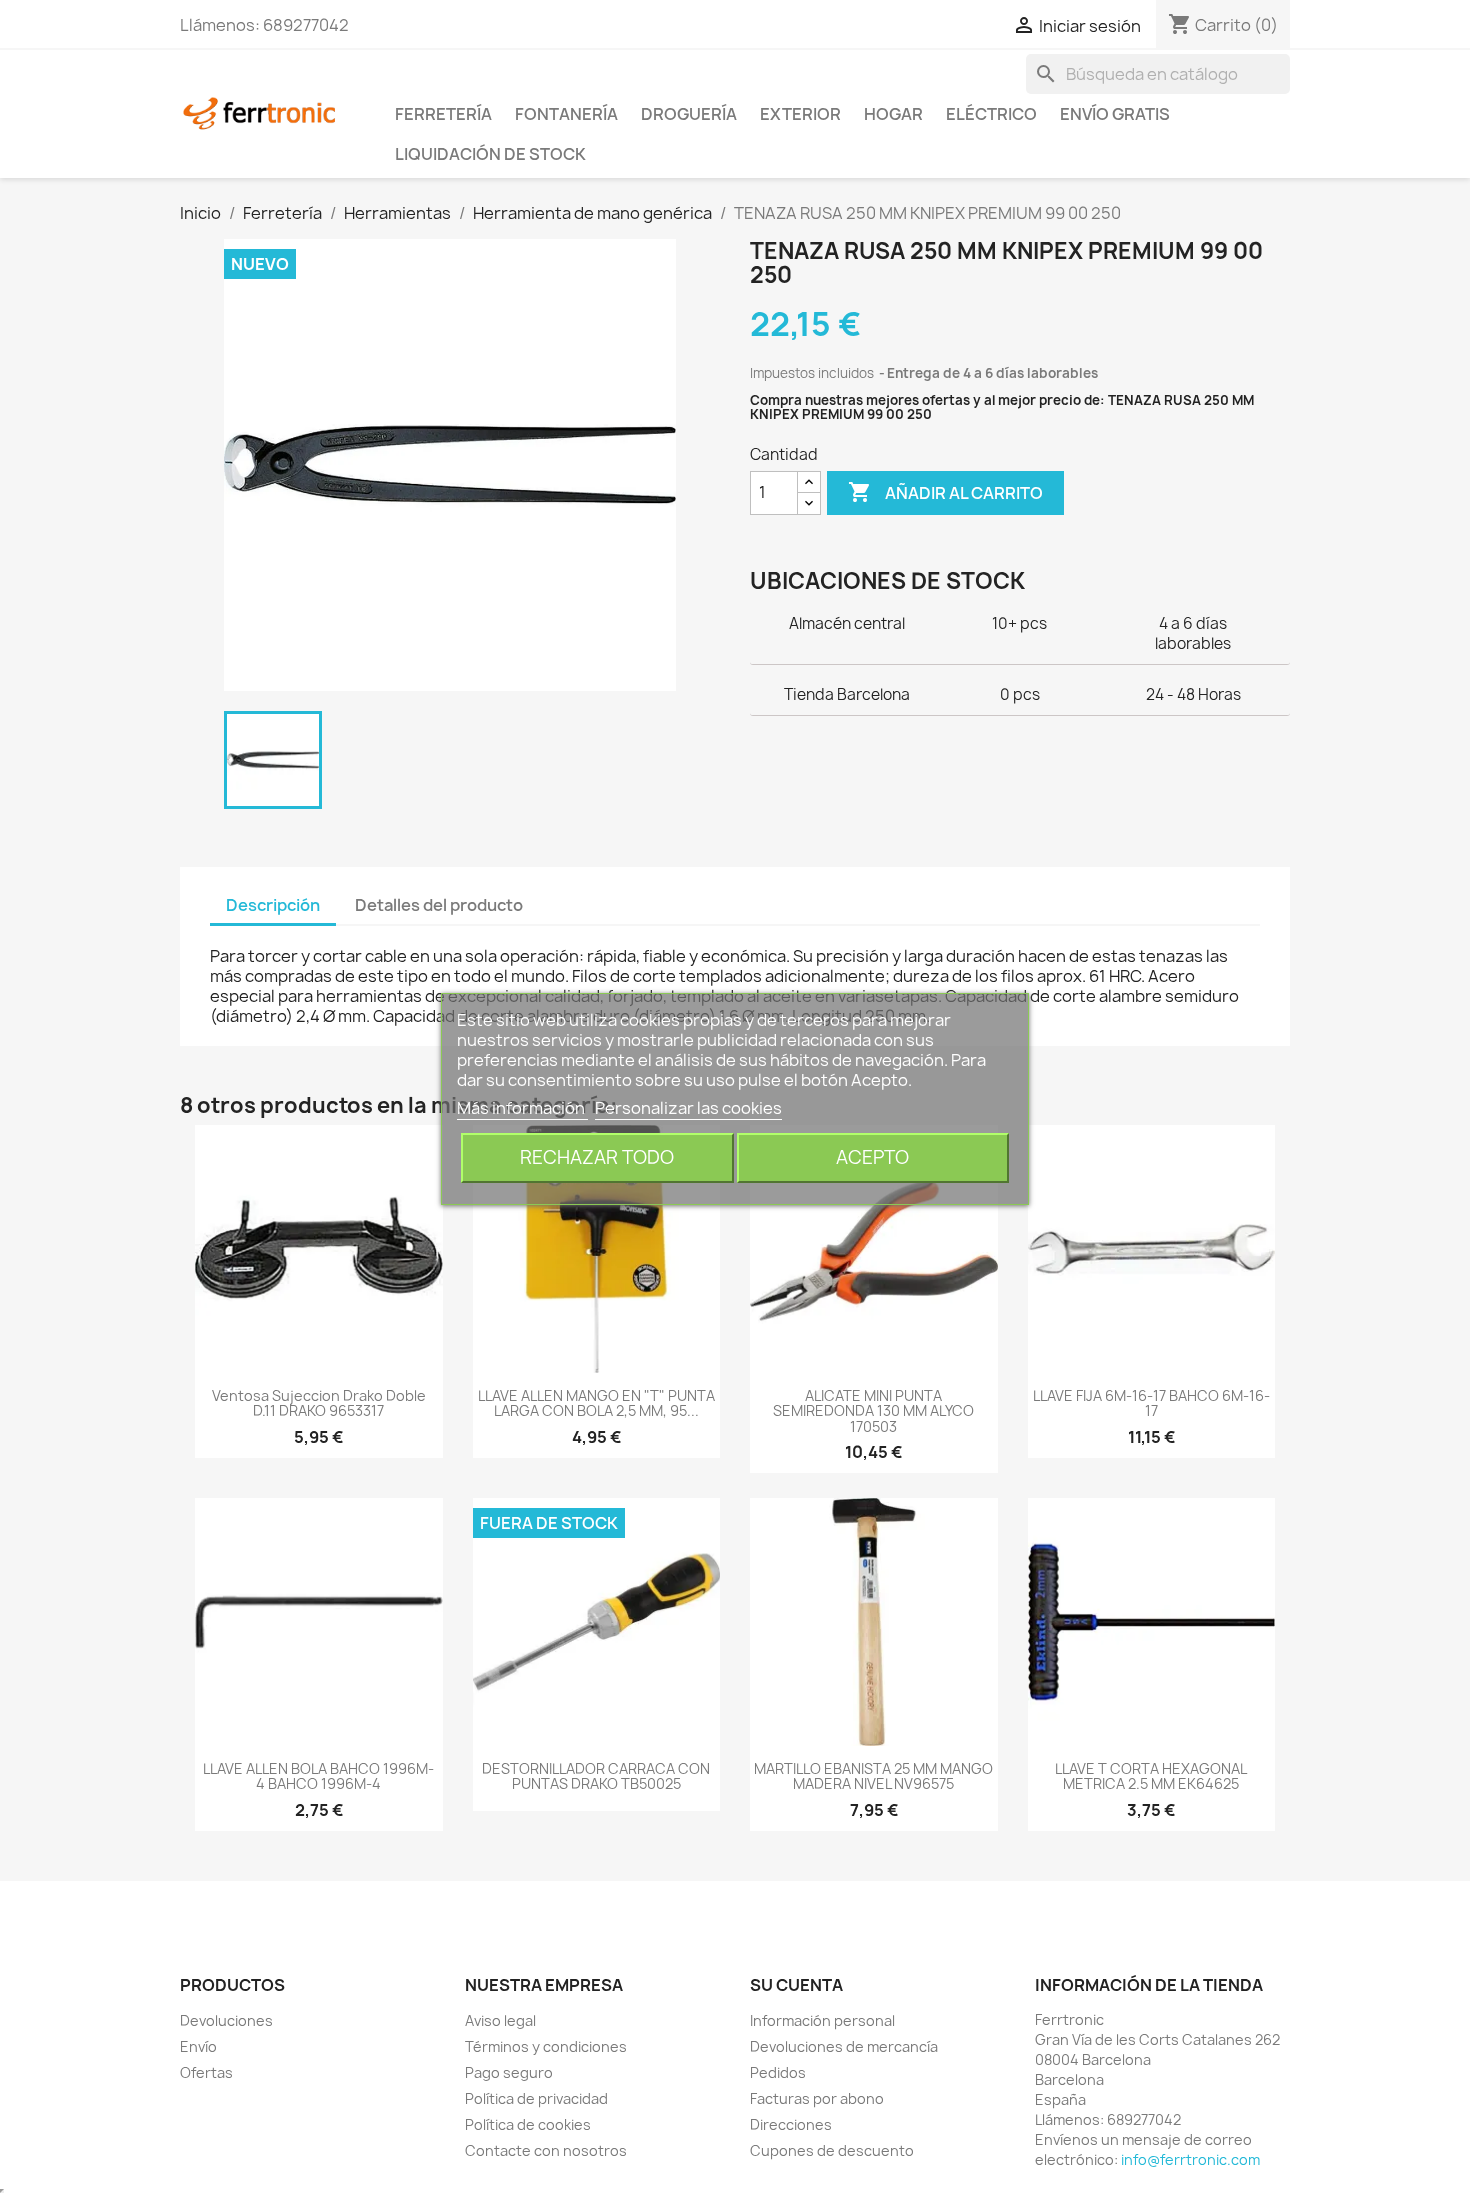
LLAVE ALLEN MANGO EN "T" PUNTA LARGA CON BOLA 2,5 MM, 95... (596, 1403)
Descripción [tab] (273, 905)
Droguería (689, 114)
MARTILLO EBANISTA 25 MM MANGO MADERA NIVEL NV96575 (873, 1776)
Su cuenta (796, 1985)
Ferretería (443, 114)
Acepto (872, 1157)
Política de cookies (528, 2124)
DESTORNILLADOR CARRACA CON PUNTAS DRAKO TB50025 (596, 1776)
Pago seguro (509, 2072)
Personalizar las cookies (688, 1108)
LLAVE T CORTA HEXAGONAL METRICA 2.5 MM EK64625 (1151, 1776)
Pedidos (778, 2072)
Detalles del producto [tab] (439, 905)
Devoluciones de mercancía (844, 2046)
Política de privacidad (536, 2098)
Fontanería (566, 114)
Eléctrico (991, 114)
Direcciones (791, 2124)
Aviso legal (500, 2020)
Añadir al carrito (945, 492)
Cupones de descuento (832, 2150)
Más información (522, 1108)
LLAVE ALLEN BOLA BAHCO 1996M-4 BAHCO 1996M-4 (318, 1776)
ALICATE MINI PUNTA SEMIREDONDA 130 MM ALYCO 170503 (873, 1411)
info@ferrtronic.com (1190, 2159)
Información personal (822, 2020)
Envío (198, 2046)
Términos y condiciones (546, 2046)
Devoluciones (226, 2020)
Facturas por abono (817, 2098)
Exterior (800, 114)
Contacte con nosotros (546, 2150)
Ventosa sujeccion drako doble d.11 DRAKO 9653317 (319, 1403)
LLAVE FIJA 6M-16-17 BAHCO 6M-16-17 (1151, 1403)
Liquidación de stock (490, 154)
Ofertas (206, 2072)
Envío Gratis (1115, 114)
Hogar (893, 114)
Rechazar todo (597, 1157)
